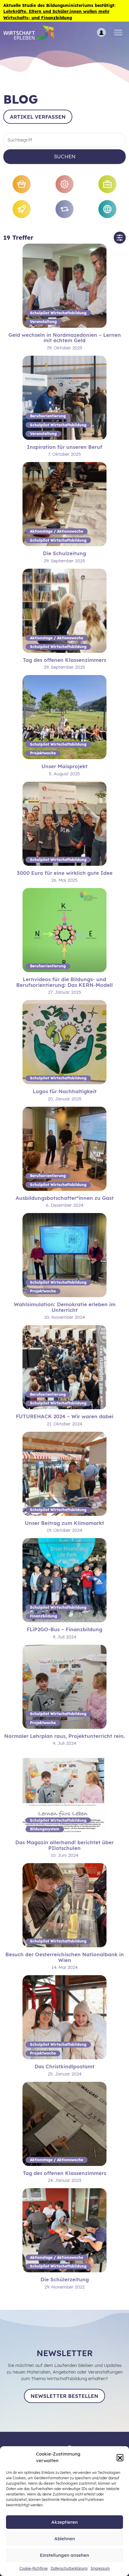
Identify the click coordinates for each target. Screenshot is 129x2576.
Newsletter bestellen (64, 2396)
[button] (120, 2457)
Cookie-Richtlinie (34, 2568)
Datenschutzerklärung (69, 2568)
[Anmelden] (101, 32)
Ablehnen (65, 2539)
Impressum (100, 2568)
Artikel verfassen (38, 117)
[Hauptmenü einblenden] (118, 33)
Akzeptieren (64, 2522)
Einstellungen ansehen (64, 2555)
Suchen (65, 156)
